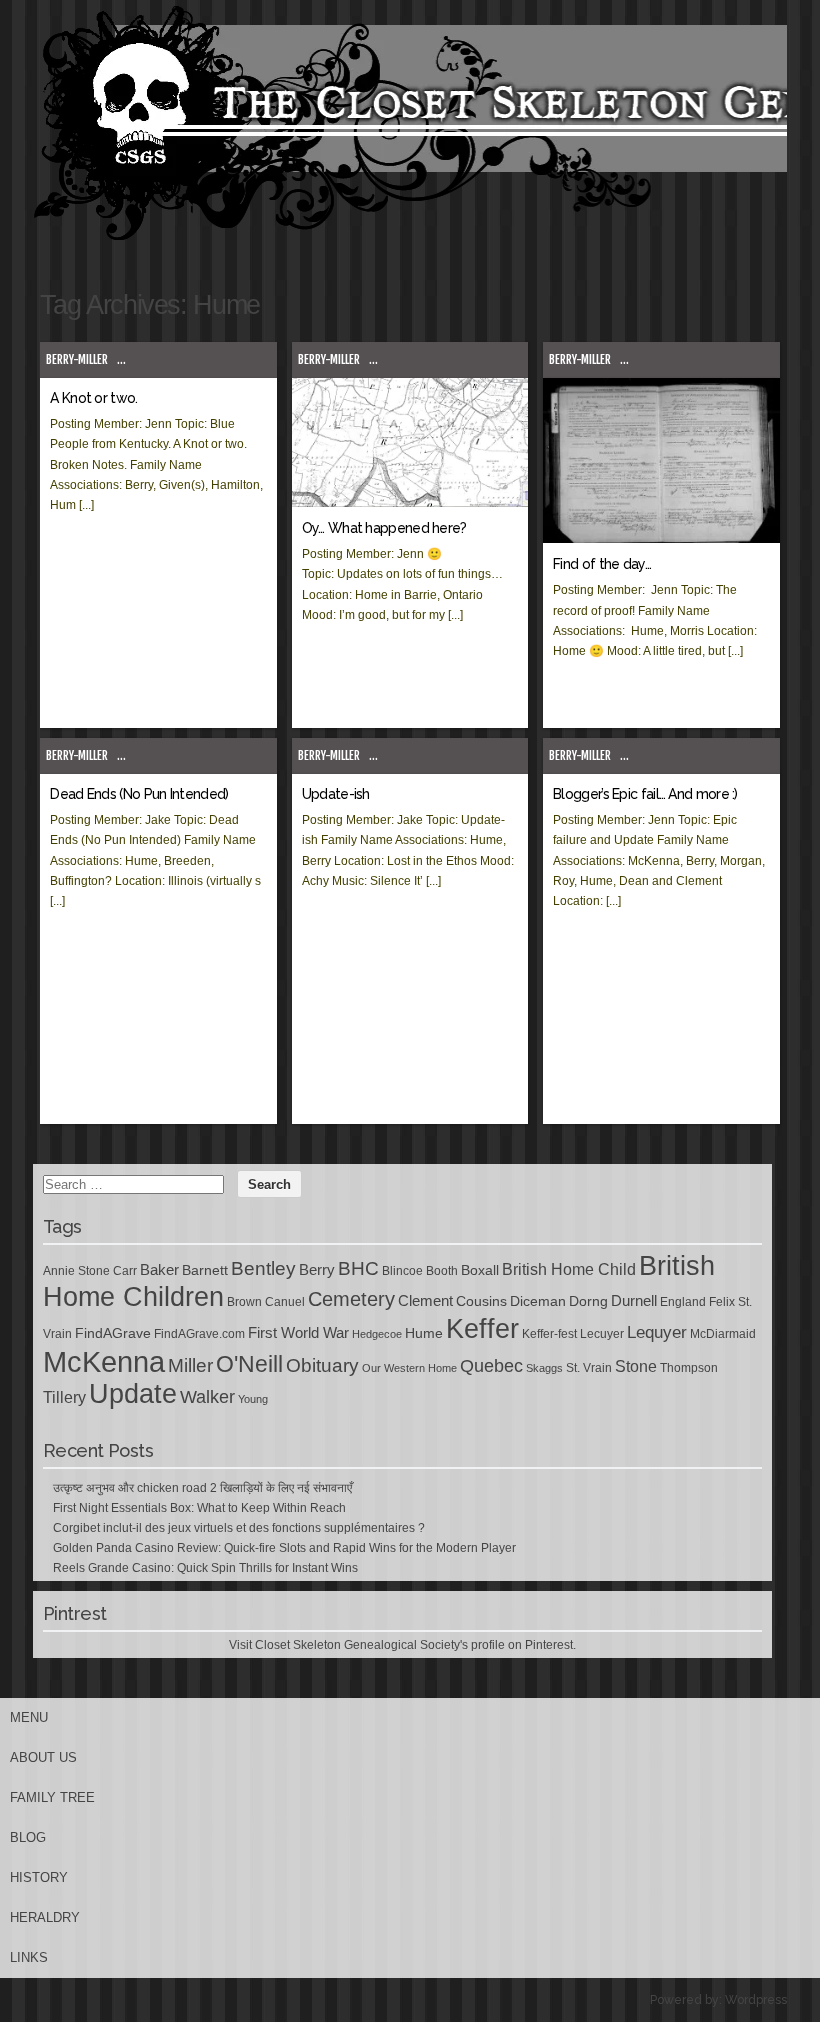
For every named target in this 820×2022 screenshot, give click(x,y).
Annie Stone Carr (90, 1271)
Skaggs (544, 1368)
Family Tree (52, 1797)
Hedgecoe (377, 1334)
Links (29, 1957)
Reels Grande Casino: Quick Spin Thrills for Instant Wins (205, 1568)
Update (133, 1394)
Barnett (205, 1270)
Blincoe (402, 1271)
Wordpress (756, 2000)
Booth (442, 1271)
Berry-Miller (77, 359)
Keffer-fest (549, 1334)
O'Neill (249, 1364)
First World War (298, 1333)
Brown (244, 1302)
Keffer (482, 1328)
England (683, 1302)
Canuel (285, 1302)
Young (253, 1399)
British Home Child (569, 1269)
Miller (190, 1365)
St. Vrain (589, 1368)
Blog (28, 1837)
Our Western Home (409, 1368)
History (39, 1877)
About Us (43, 1757)
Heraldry (45, 1917)
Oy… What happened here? (384, 528)
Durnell (634, 1301)
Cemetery (351, 1299)
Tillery (64, 1397)
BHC (358, 1268)
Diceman (538, 1301)
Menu (29, 1717)
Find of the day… (602, 564)
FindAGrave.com (199, 1334)
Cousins (481, 1301)
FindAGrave (113, 1333)
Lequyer (657, 1332)
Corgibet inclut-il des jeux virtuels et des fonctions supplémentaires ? (239, 1528)
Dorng (588, 1301)
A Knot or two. (93, 398)
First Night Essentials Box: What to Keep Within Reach (199, 1508)
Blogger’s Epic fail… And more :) (645, 794)
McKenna (104, 1361)
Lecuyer (602, 1334)
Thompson (689, 1368)
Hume (424, 1333)
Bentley (263, 1268)
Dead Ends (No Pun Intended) (139, 794)
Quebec (491, 1366)
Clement (425, 1301)
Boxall (480, 1270)
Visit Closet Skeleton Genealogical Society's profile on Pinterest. (402, 1645)
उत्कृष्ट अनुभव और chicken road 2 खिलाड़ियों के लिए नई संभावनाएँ (202, 1488)
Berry (317, 1270)
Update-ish (336, 794)
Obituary (322, 1365)
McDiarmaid (723, 1334)
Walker (207, 1397)
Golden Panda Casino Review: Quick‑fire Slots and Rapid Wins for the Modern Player (284, 1548)
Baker (159, 1270)
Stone (636, 1366)
